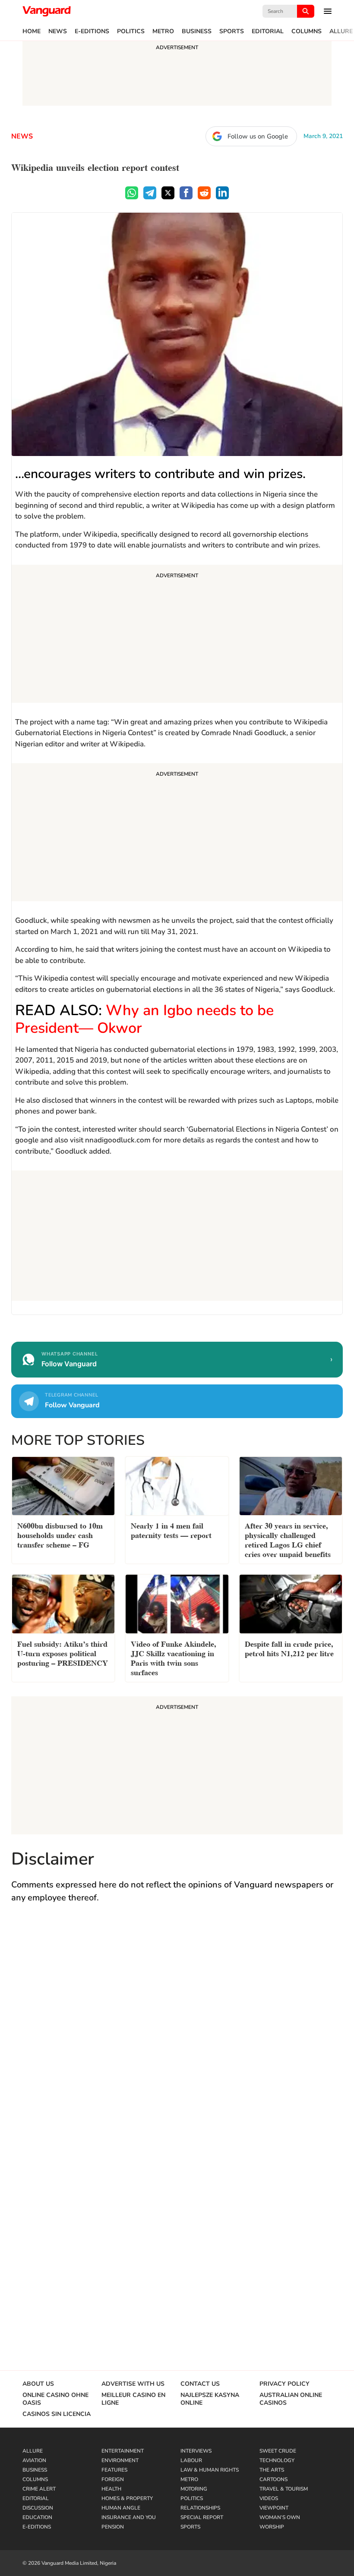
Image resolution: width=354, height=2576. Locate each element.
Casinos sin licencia (57, 2414)
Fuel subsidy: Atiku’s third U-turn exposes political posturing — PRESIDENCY (63, 1653)
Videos (269, 2498)
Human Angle (121, 2508)
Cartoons (273, 2479)
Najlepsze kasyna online (210, 2399)
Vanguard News (47, 11)
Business (197, 31)
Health (111, 2489)
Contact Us (200, 2384)
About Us (38, 2384)
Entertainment (123, 2451)
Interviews (196, 2451)
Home (32, 31)
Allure (341, 31)
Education (37, 2517)
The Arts (272, 2470)
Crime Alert (39, 2489)
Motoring (194, 2489)
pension (113, 2527)
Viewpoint (274, 2508)
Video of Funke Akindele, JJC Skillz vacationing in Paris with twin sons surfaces (174, 1657)
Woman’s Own (280, 2517)
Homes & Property (127, 2498)
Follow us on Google (258, 136)
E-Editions (92, 31)
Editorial (268, 31)
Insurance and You (129, 2517)
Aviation (34, 2460)
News (58, 31)
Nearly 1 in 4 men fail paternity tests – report (171, 1530)
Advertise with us (133, 2384)
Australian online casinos (291, 2399)
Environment (120, 2460)
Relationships (200, 2508)
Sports (232, 31)
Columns (307, 31)
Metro (163, 31)
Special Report (202, 2517)
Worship (272, 2527)
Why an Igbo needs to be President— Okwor (144, 1019)
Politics (131, 31)
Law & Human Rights (210, 2470)
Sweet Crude (278, 2451)
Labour (191, 2460)
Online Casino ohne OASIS (55, 2399)
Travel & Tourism (284, 2489)
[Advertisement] (177, 635)
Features (114, 2470)
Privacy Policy (284, 2384)
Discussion (38, 2508)
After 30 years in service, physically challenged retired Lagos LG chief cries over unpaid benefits (288, 1539)
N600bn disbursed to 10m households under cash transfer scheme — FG (60, 1534)
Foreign (113, 2479)
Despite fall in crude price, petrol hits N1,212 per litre (289, 1648)
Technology (277, 2460)
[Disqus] (177, 2036)
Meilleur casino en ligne (133, 2399)
